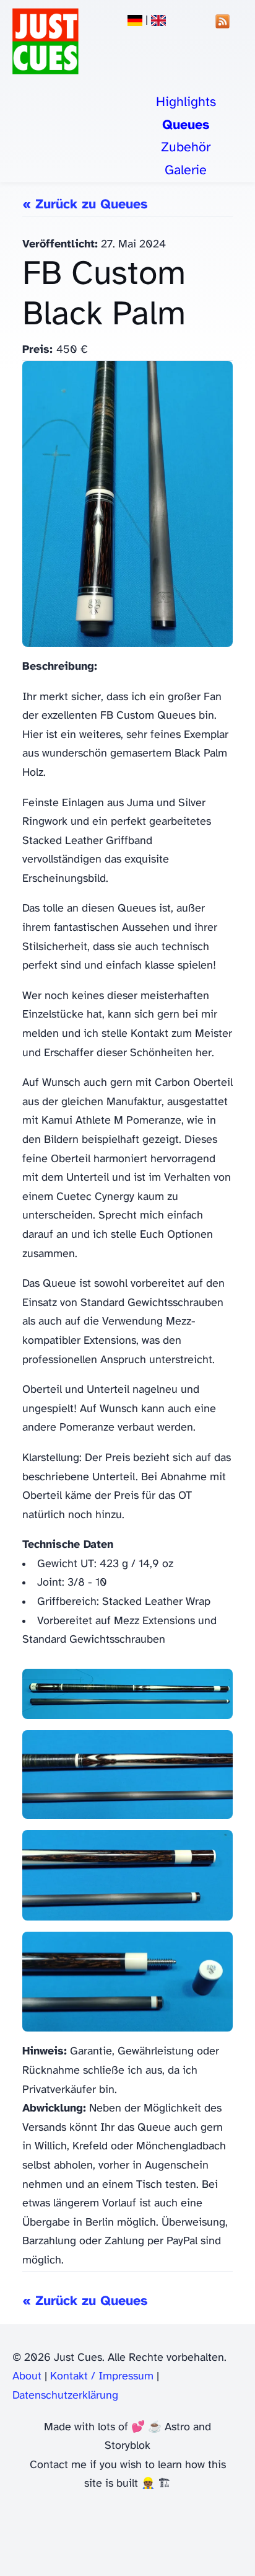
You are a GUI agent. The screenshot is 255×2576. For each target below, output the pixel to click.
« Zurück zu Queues (85, 205)
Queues (186, 125)
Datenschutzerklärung (65, 2396)
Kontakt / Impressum (102, 2377)
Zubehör (186, 148)
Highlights (186, 102)
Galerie (186, 171)
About (27, 2377)
